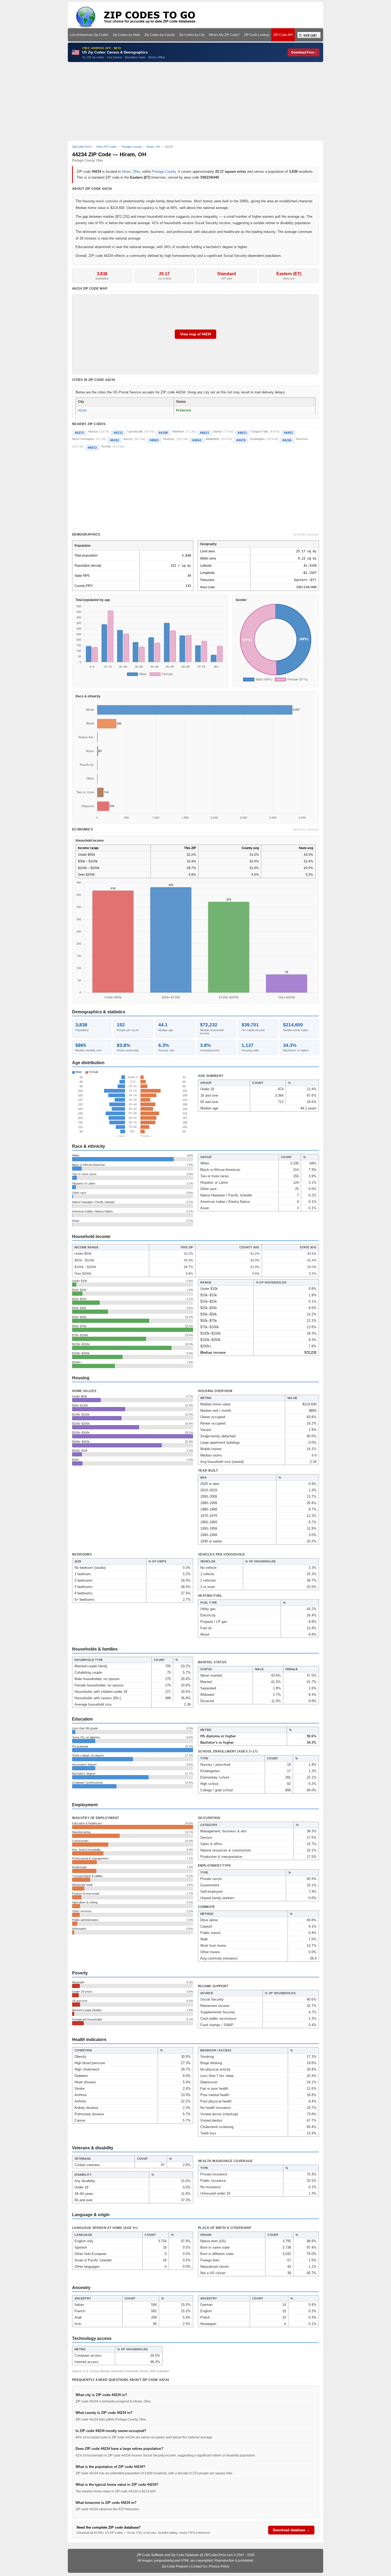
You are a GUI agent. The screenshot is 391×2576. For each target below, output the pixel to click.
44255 (79, 433)
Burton (218, 431)
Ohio (137, 172)
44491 (288, 433)
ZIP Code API (283, 35)
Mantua (93, 431)
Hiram (126, 172)
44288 (163, 433)
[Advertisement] (195, 101)
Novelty (106, 446)
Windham (178, 431)
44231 (118, 433)
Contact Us (199, 2566)
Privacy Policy (219, 2566)
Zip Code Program (175, 2566)
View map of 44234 (195, 334)
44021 (204, 433)
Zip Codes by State (126, 35)
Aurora (128, 439)
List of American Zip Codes (89, 35)
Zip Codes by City (192, 35)
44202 (115, 440)
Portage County (164, 172)
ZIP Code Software (150, 2555)
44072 (92, 448)
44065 (154, 440)
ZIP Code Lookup (257, 35)
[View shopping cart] (309, 35)
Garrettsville (135, 431)
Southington (257, 439)
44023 (242, 433)
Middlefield (212, 439)
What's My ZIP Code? (224, 35)
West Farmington (83, 439)
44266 (287, 440)
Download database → (291, 2530)
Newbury (169, 439)
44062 (197, 440)
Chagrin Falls (260, 431)
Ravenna (302, 439)
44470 (241, 440)
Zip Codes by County (160, 35)
